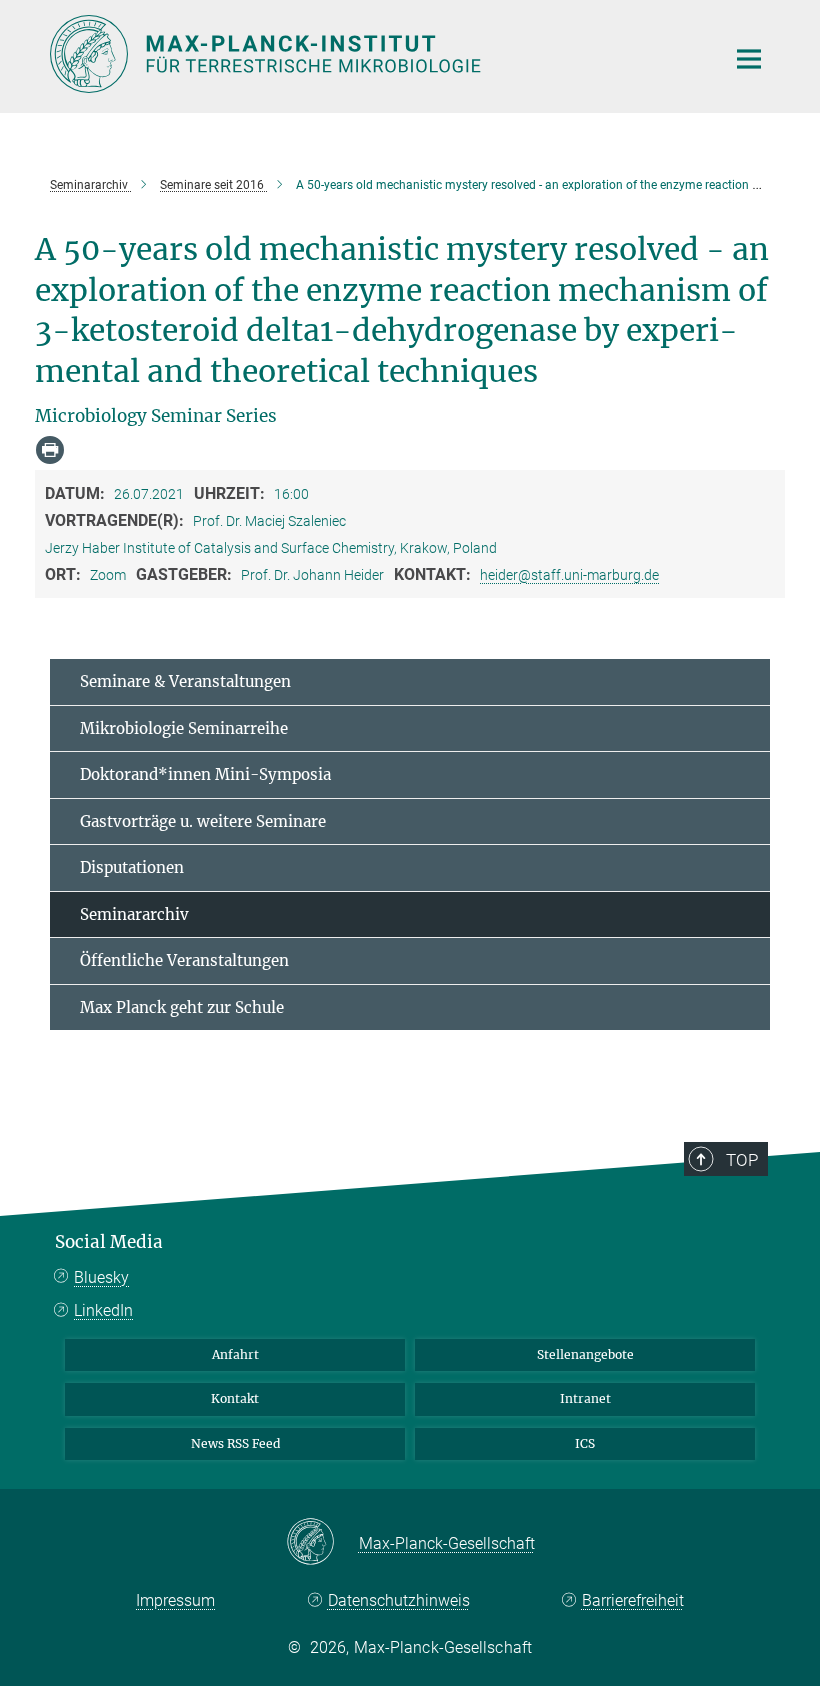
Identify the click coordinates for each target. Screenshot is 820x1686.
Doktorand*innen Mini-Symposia (205, 774)
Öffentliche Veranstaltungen (184, 960)
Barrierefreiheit (633, 1600)
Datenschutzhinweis (398, 1600)
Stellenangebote (585, 1354)
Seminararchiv (134, 914)
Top (742, 1160)
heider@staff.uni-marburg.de (569, 575)
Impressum (175, 1600)
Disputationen (132, 867)
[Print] (50, 450)
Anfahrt (235, 1354)
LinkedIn (103, 1310)
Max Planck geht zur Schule (182, 1007)
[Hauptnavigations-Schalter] (749, 59)
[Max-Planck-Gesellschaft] (322, 1543)
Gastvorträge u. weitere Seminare (203, 821)
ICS (585, 1443)
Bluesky (101, 1277)
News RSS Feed (235, 1443)
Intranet (585, 1398)
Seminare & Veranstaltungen (185, 681)
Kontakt (235, 1398)
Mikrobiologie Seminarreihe (184, 728)
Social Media (109, 1242)
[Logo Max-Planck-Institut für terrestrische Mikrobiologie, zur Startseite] (375, 54)
